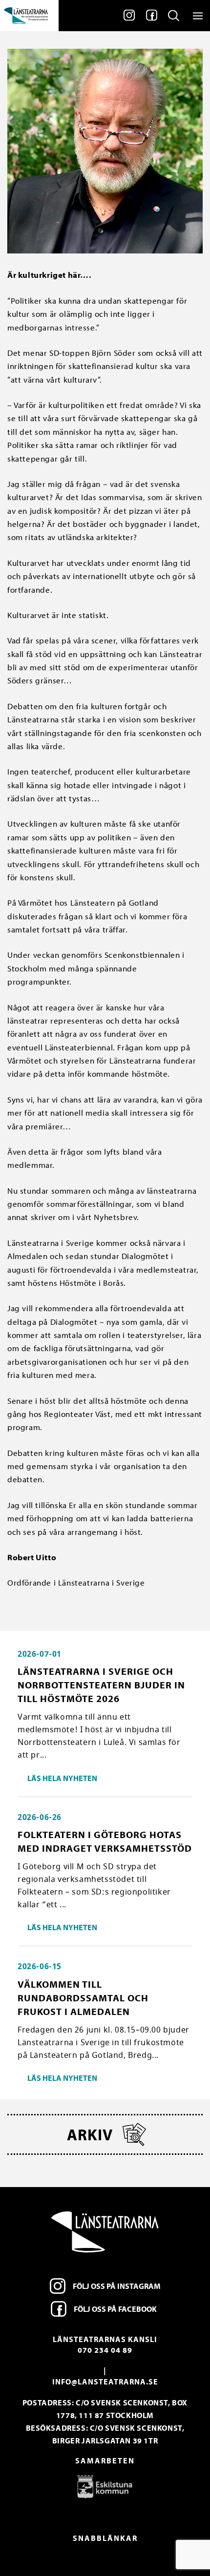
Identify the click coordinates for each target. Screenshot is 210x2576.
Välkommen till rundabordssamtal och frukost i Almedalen (83, 1998)
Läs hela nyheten (62, 1778)
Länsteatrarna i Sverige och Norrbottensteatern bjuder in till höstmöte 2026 (101, 1685)
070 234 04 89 (105, 2350)
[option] (105, 2486)
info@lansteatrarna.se (105, 2382)
